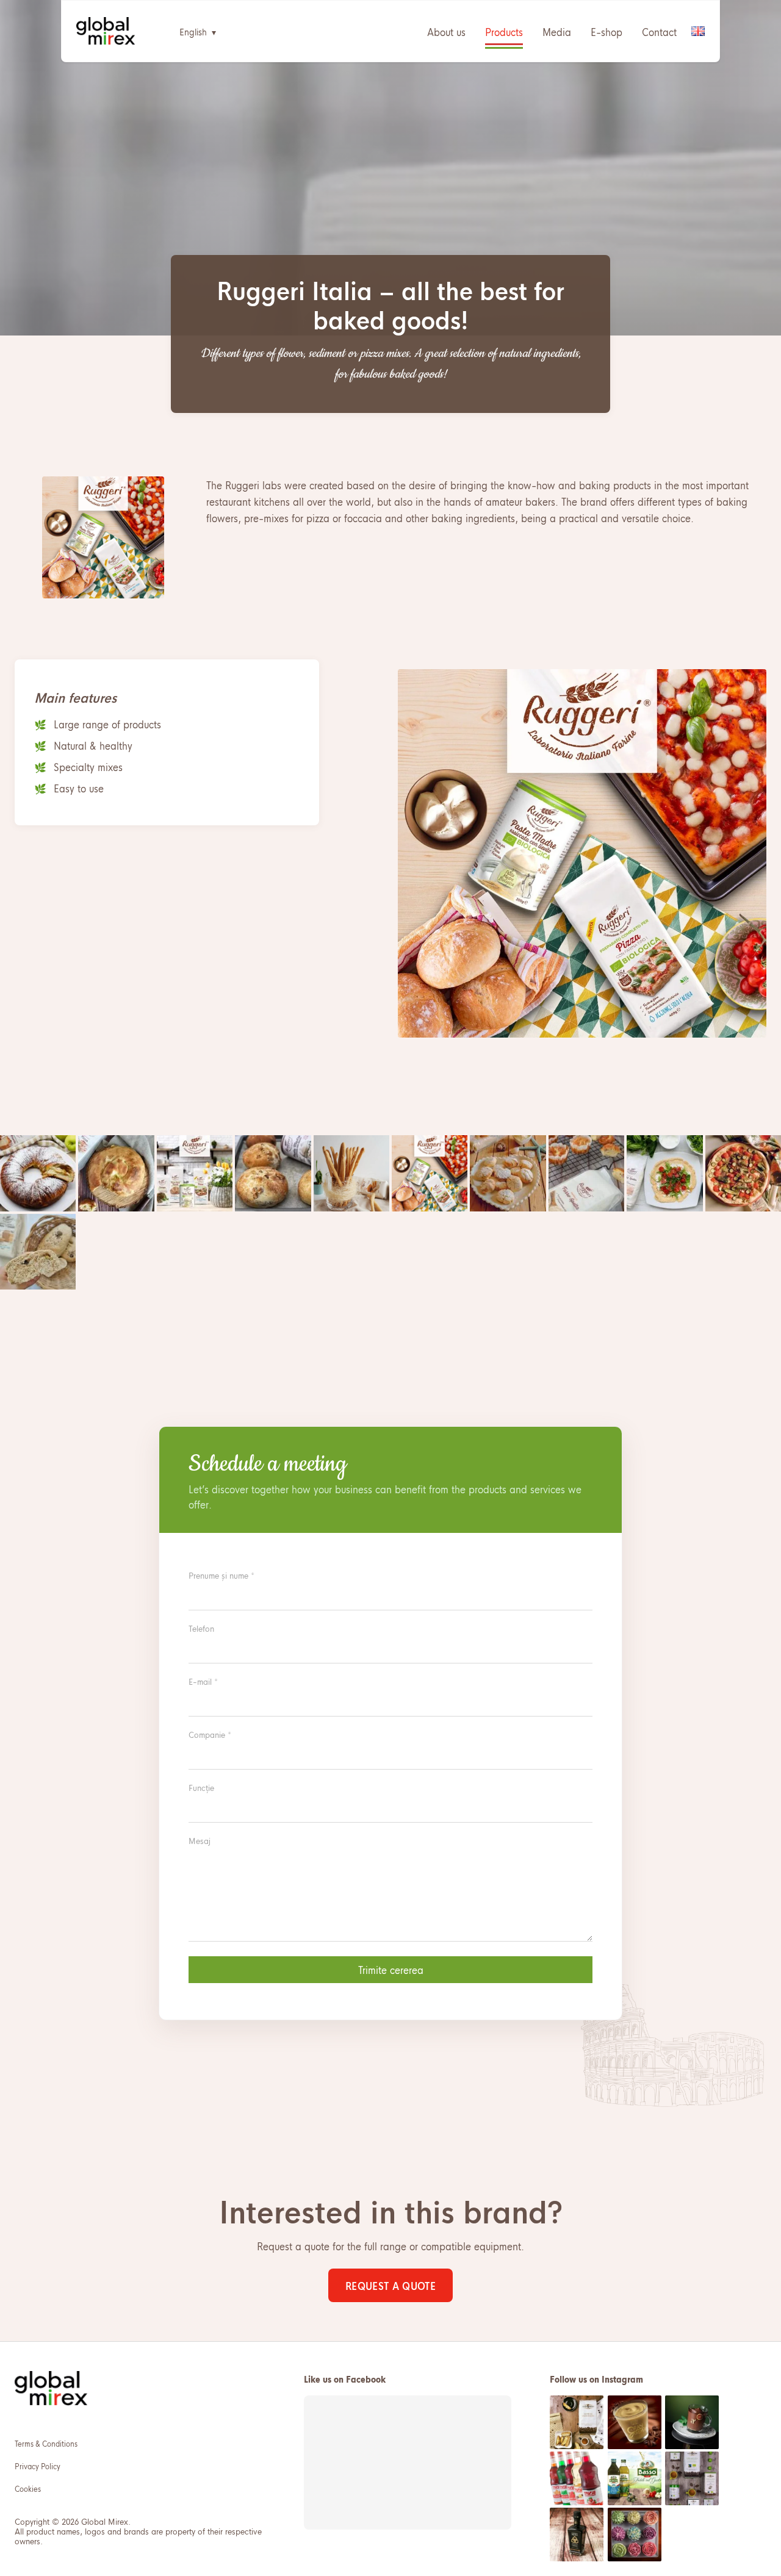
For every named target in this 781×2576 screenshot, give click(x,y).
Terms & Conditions (46, 2443)
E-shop (606, 31)
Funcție (201, 1787)
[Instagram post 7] (577, 2535)
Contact (659, 31)
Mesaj (200, 1840)
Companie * (210, 1734)
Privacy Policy (38, 2466)
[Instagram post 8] (635, 2535)
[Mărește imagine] (38, 1173)
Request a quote (390, 2285)
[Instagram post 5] (635, 2478)
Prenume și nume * (221, 1575)
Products (504, 31)
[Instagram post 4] (577, 2478)
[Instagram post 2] (635, 2422)
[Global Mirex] (106, 31)
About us (446, 31)
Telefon (201, 1628)
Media (557, 31)
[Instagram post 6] (692, 2478)
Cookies (28, 2488)
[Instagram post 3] (692, 2422)
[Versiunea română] (698, 31)
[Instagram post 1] (577, 2422)
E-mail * (203, 1681)
